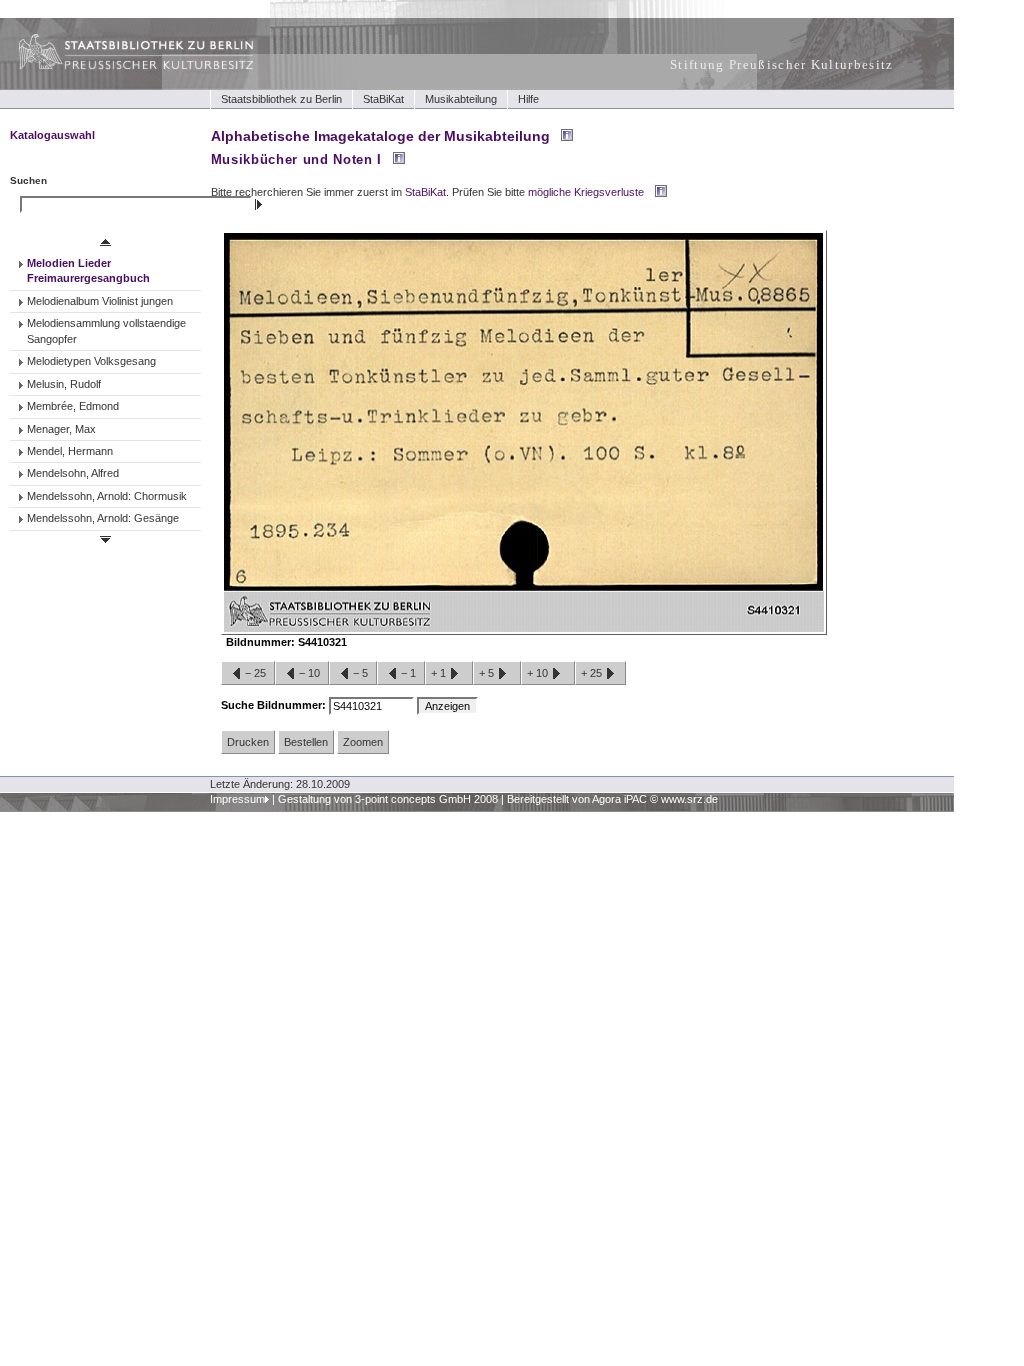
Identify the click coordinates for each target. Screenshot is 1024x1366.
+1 (440, 673)
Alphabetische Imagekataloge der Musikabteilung (380, 136)
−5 (360, 673)
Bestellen (306, 742)
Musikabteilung (461, 99)
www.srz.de (689, 799)
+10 (539, 673)
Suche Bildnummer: (275, 705)
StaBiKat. (427, 192)
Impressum (237, 799)
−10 (309, 673)
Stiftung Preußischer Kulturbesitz (782, 64)
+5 (488, 673)
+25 (593, 673)
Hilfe (528, 99)
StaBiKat (383, 99)
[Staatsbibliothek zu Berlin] (118, 67)
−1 (408, 673)
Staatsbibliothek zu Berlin (281, 99)
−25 (255, 673)
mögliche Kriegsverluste (586, 192)
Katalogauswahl (52, 135)
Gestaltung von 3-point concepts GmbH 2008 (388, 799)
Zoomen (363, 742)
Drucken (248, 742)
